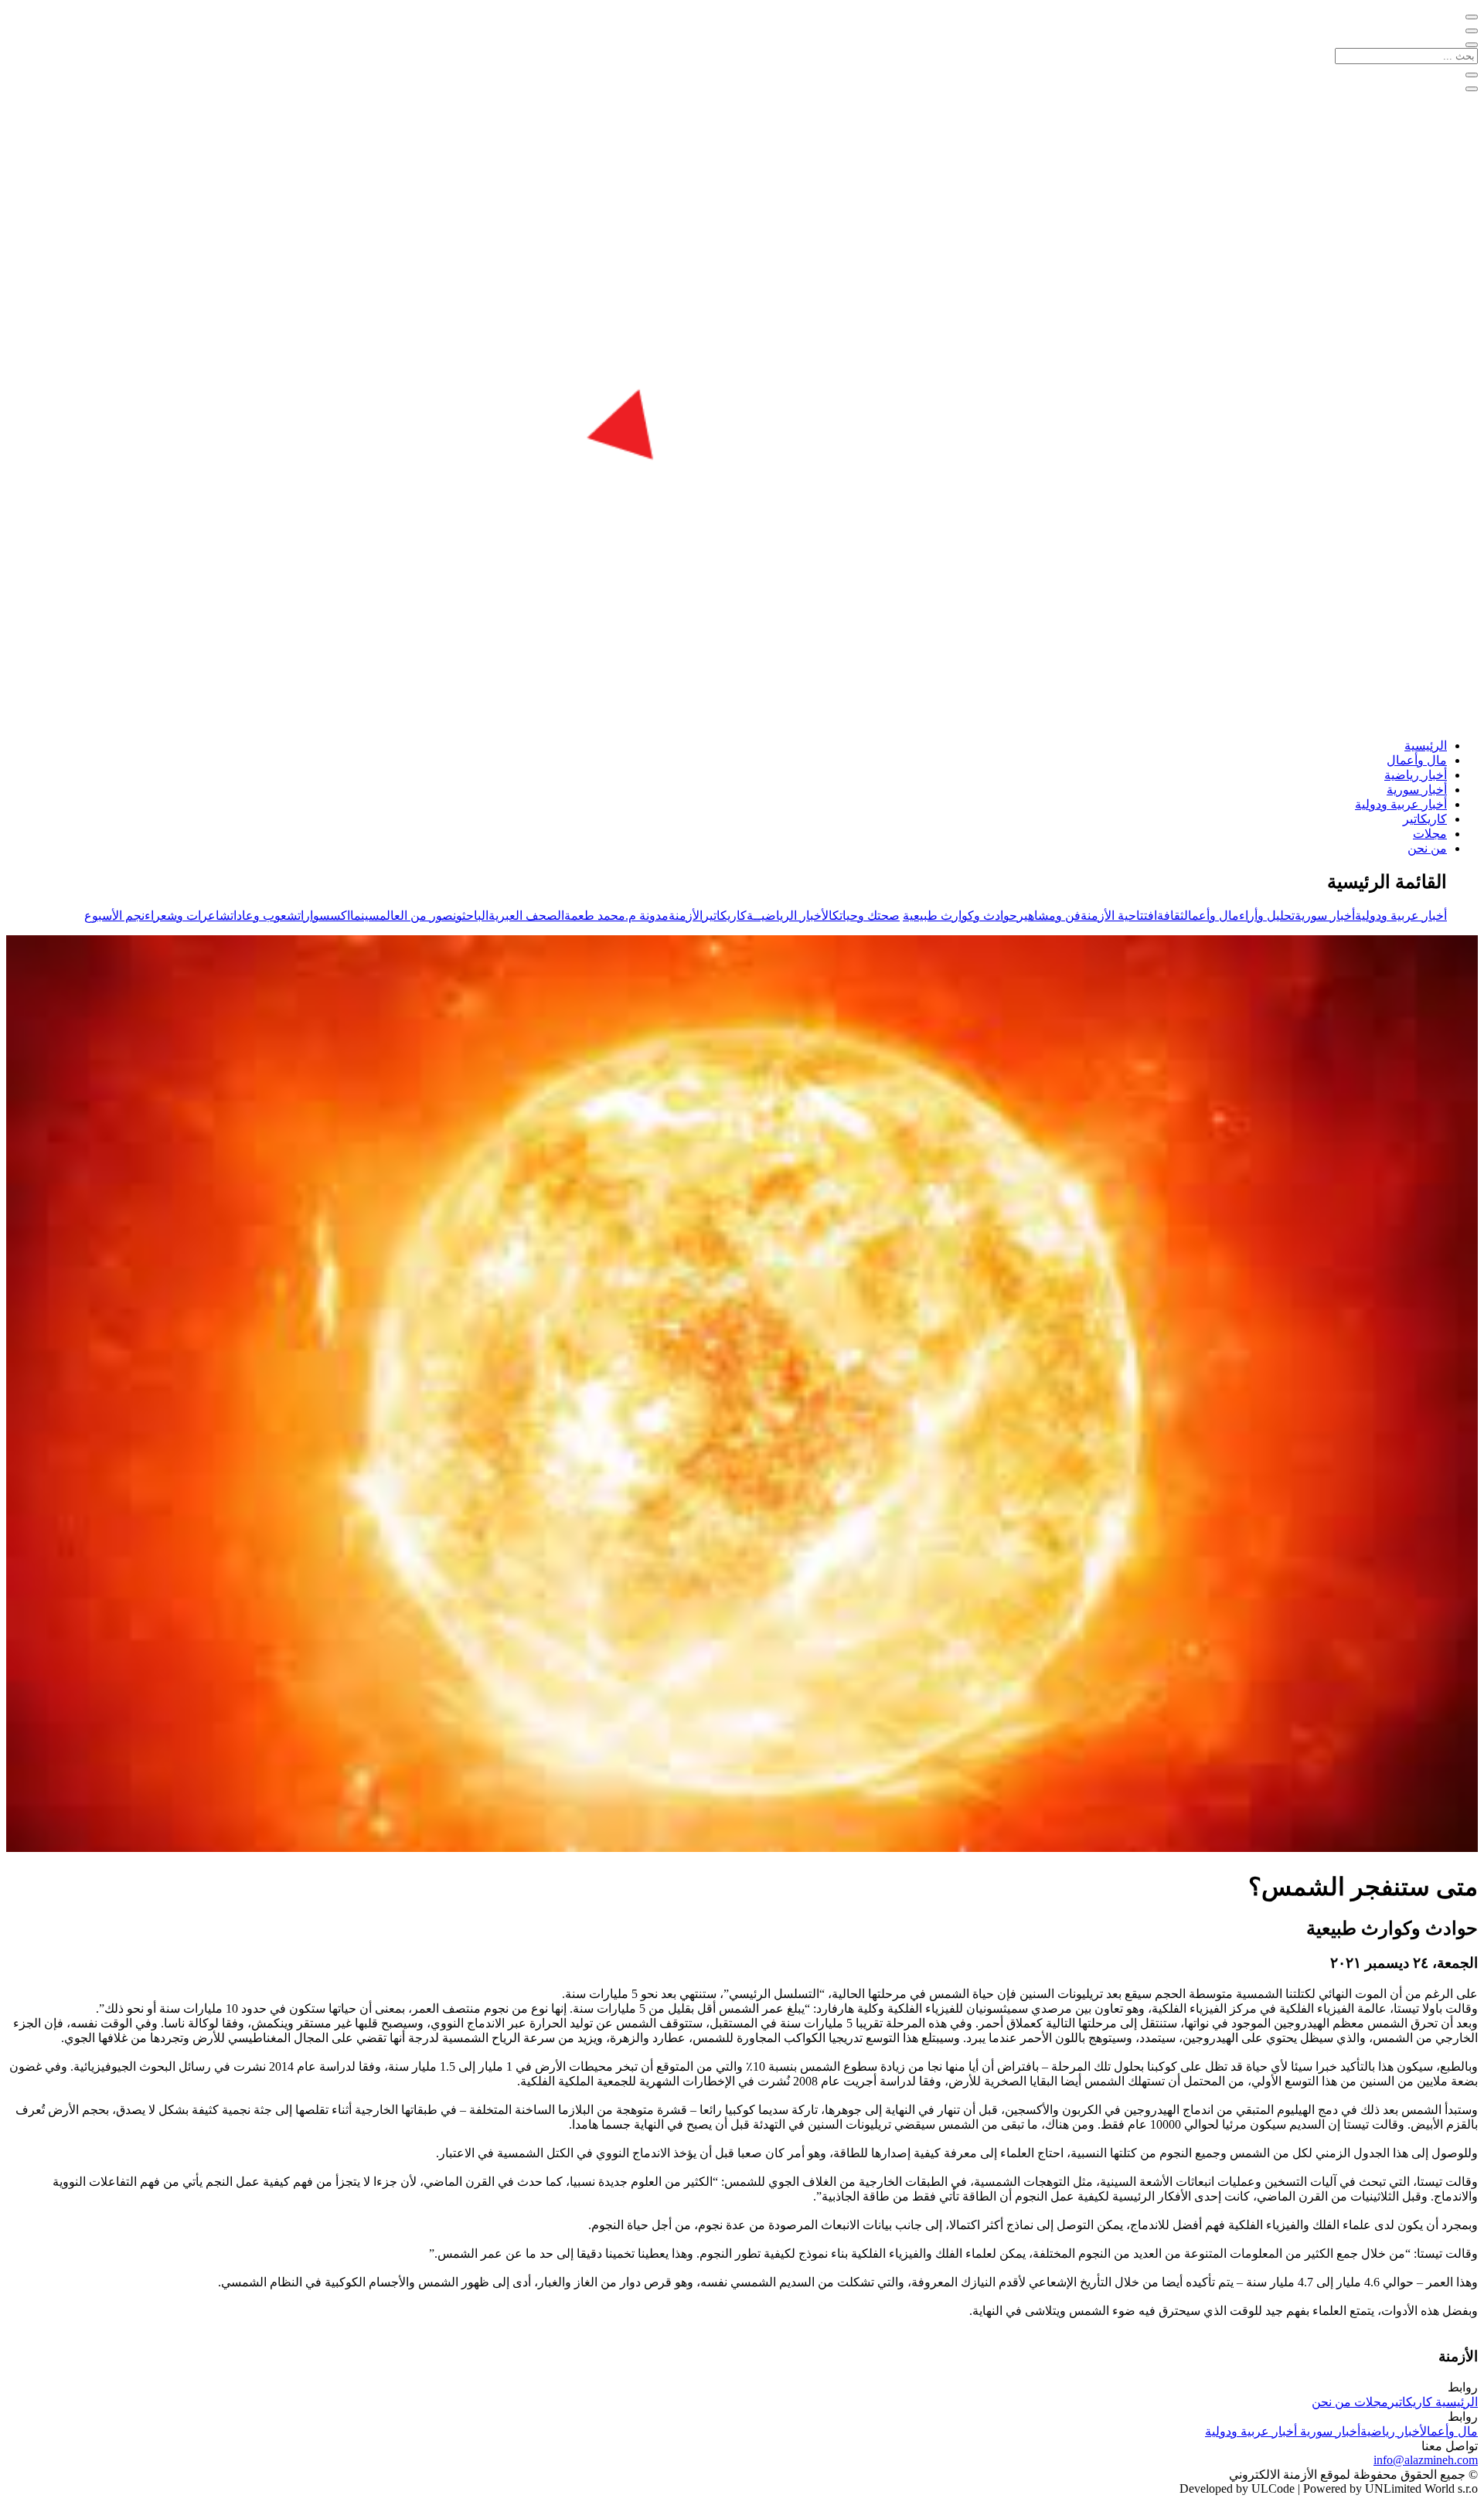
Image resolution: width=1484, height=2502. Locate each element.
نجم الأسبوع (114, 916)
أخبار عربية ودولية (1401, 804)
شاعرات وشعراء (187, 916)
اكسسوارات (324, 916)
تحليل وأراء (1267, 916)
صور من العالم (416, 916)
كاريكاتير (1425, 819)
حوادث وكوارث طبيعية (960, 916)
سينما (365, 916)
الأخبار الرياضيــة (790, 916)
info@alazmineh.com (1426, 2460)
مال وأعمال (1417, 760)
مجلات (1430, 834)
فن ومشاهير (1049, 916)
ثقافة (1171, 916)
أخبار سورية (1417, 790)
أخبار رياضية (1416, 775)
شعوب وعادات (264, 916)
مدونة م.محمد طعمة (616, 916)
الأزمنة (686, 916)
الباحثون (471, 916)
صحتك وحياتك (866, 916)
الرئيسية (1426, 745)
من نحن (1427, 848)
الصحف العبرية (526, 916)
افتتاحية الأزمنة (1119, 916)
